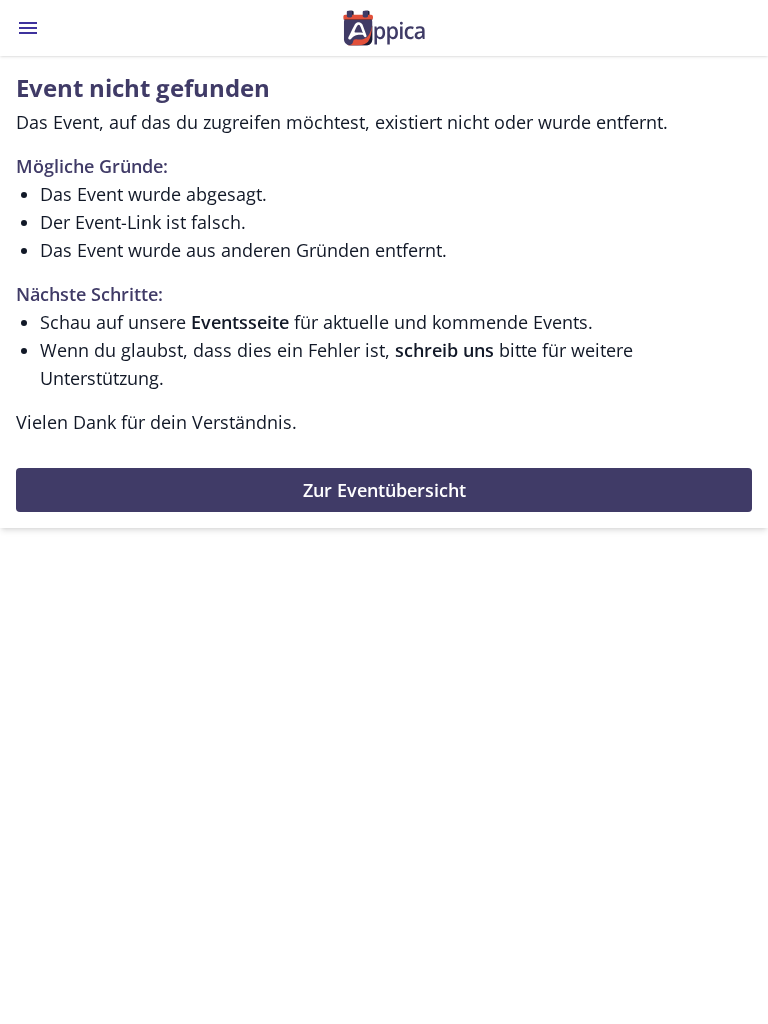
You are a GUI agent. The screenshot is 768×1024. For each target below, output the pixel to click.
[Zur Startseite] (384, 28)
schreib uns (444, 350)
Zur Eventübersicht (384, 490)
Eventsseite (240, 322)
